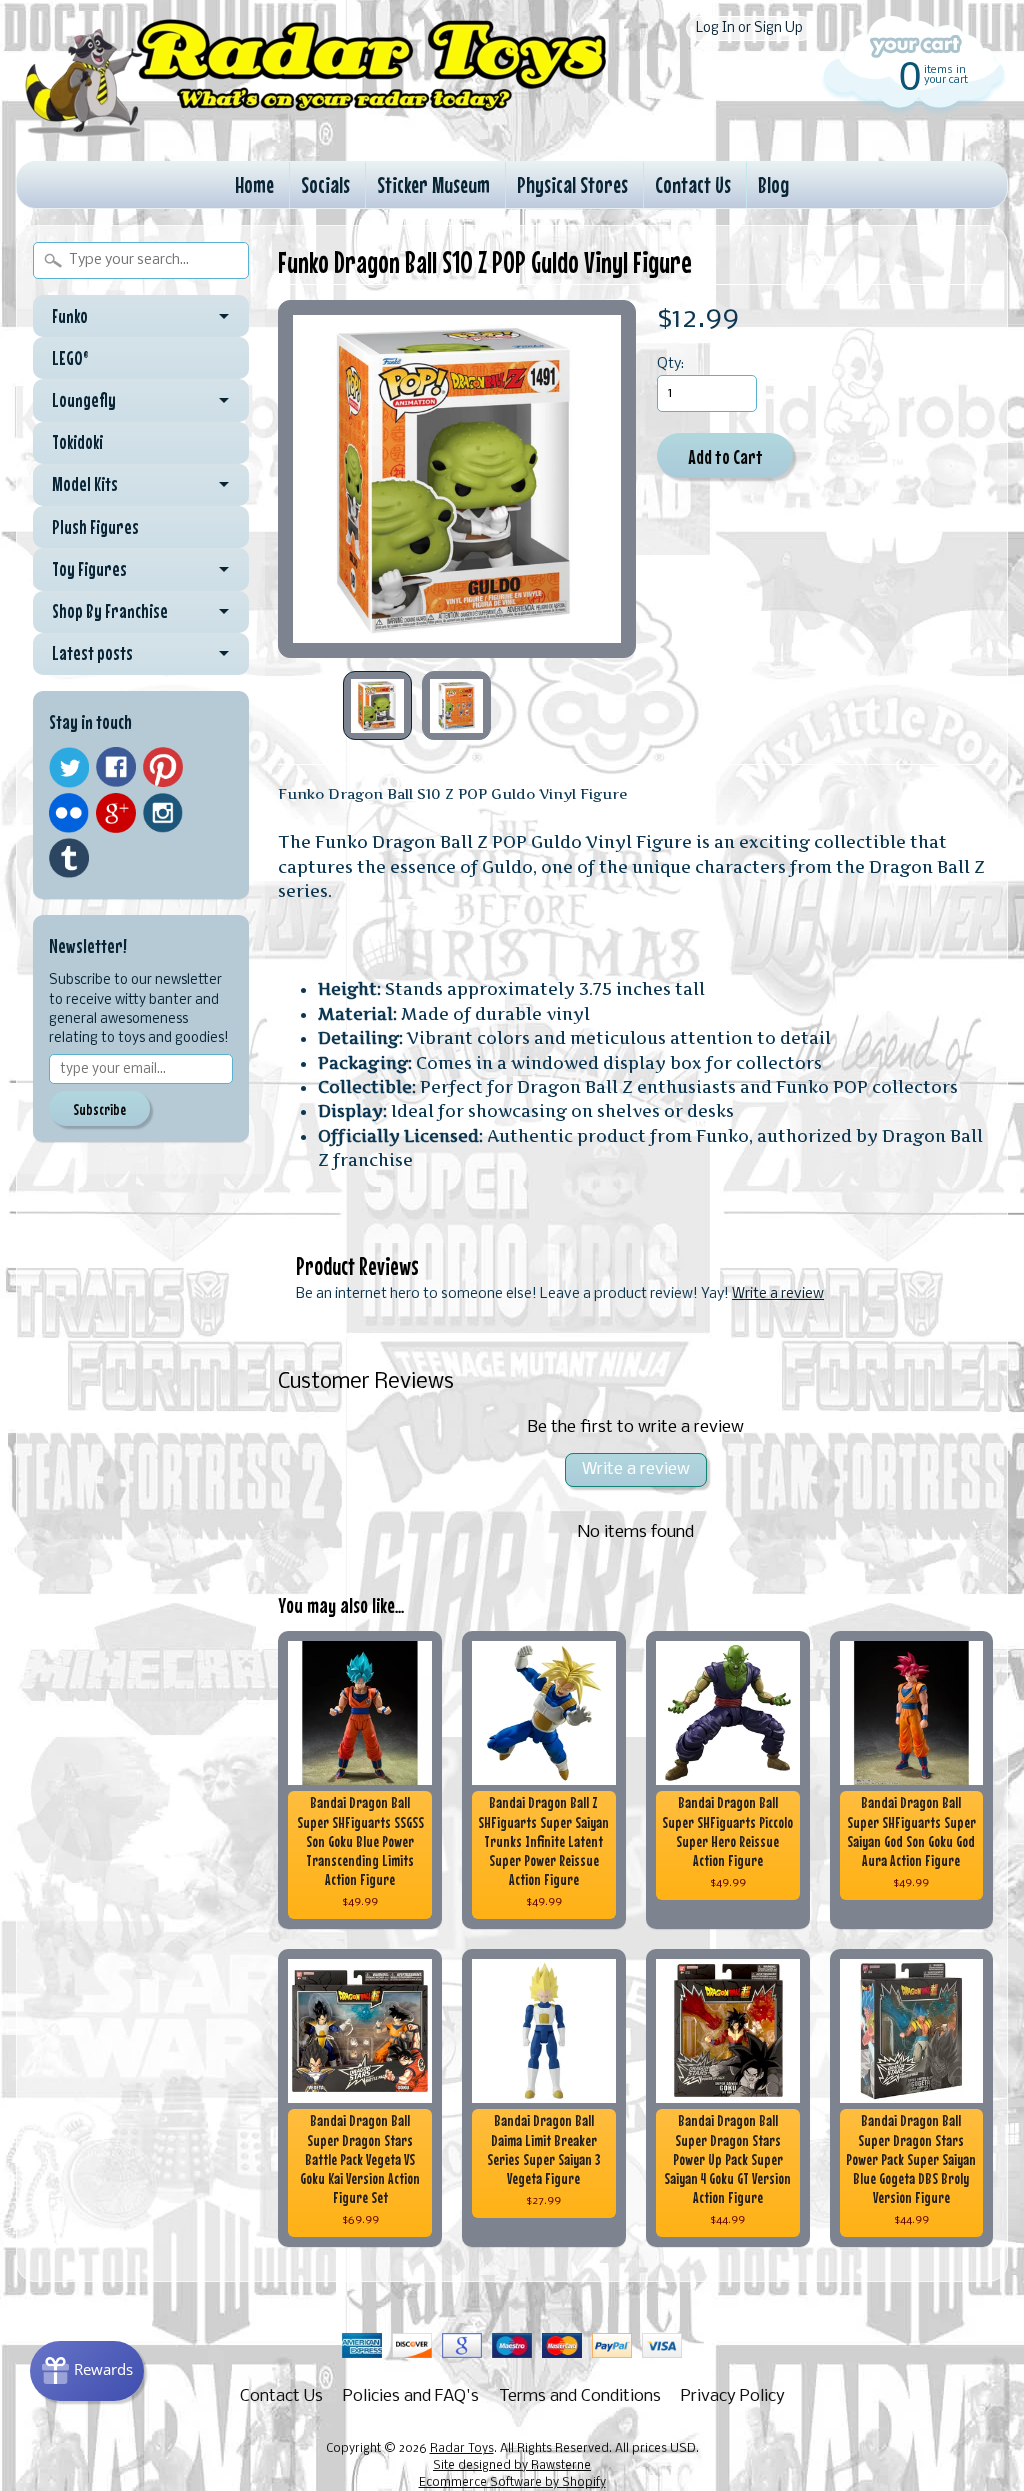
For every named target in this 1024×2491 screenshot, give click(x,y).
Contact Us (693, 184)
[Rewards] (87, 2371)
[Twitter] (69, 767)
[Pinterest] (163, 767)
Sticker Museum (433, 184)
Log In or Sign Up (749, 28)
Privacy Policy (733, 2396)
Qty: (670, 364)
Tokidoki (77, 442)
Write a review (778, 1294)
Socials (325, 184)
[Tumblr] (69, 858)
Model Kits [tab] (85, 484)
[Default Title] (457, 479)
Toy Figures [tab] (89, 569)
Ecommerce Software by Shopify (512, 2483)
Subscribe (99, 1109)
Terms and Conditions (580, 2396)
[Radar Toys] (316, 131)
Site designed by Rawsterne (512, 2466)
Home (254, 184)
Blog (773, 184)
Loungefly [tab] (84, 400)
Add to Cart (725, 456)
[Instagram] (163, 813)
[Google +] (116, 813)
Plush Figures (95, 527)
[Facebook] (116, 767)
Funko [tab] (70, 316)
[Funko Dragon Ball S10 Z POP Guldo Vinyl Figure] (377, 705)
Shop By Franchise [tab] (110, 611)
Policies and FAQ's (411, 2396)
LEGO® (70, 358)
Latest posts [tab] (92, 653)
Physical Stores (572, 184)
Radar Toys (462, 2449)
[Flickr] (69, 813)
